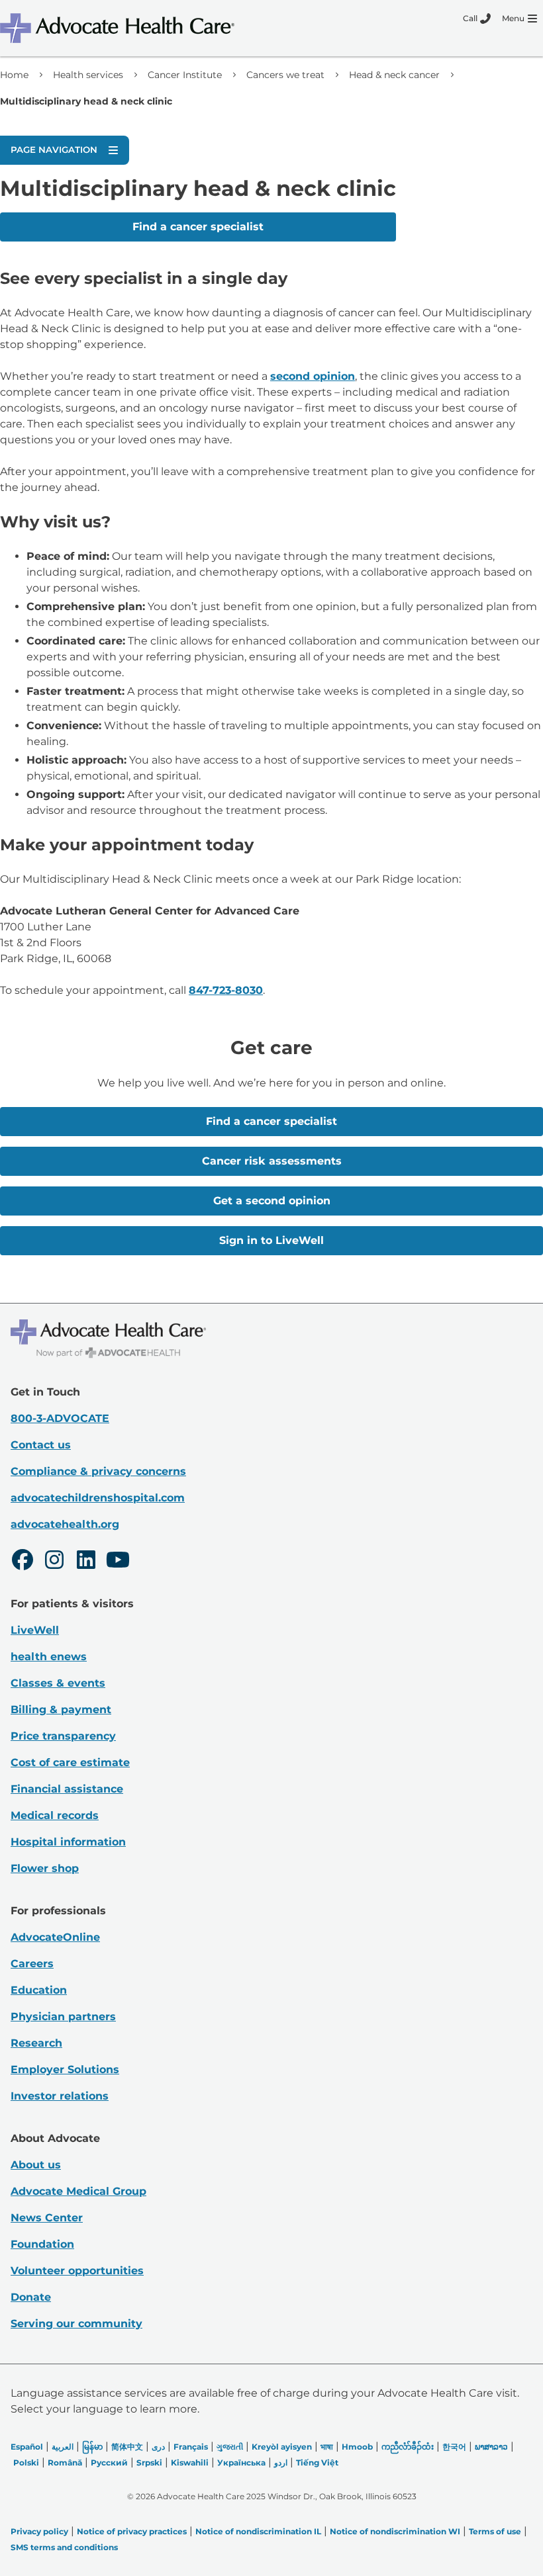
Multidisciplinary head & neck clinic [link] (86, 101)
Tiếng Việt (317, 2463)
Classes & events (58, 1683)
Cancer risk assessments (272, 1161)
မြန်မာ (92, 2447)
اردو (281, 2463)
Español (27, 2447)
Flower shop (45, 1868)
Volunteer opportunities (77, 2271)
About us (36, 2165)
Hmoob (357, 2447)
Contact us (41, 1445)
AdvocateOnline (55, 1937)
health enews (49, 1657)
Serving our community (76, 2324)
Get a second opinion (272, 1201)
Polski (26, 2463)
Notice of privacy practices (132, 2531)
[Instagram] (54, 1562)
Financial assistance (67, 1789)
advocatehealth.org (65, 1524)
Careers (32, 1964)
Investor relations (60, 2096)
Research (36, 2043)
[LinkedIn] (86, 1562)
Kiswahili (190, 2463)
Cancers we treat (285, 75)
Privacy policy (39, 2531)
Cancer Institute (185, 75)
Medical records (55, 1815)
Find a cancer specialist (198, 227)
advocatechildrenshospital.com (98, 1498)
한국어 (454, 2447)
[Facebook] (23, 1562)
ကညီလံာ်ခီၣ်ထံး (408, 2447)
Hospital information (68, 1842)
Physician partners (63, 2017)
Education (39, 1990)
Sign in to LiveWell (271, 1240)
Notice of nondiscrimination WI (395, 2531)
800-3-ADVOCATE (60, 1418)
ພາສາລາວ (491, 2447)
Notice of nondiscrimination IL (258, 2531)
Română (65, 2463)
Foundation (42, 2244)
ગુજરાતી (230, 2447)
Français (191, 2447)
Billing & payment (61, 1710)
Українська (241, 2463)
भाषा (327, 2447)
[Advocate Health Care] (119, 28)
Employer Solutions (65, 2069)
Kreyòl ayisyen (282, 2447)
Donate (31, 2297)
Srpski (149, 2463)
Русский (109, 2463)
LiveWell (35, 1630)
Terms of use (495, 2531)
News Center (47, 2218)
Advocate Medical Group (78, 2191)
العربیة (63, 2447)
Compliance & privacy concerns (98, 1471)
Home (14, 75)
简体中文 (127, 2447)
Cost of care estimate (70, 1762)
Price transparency (63, 1736)
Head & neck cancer (394, 75)
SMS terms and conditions (64, 2547)
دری (158, 2447)
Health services (88, 75)
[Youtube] (118, 1562)
